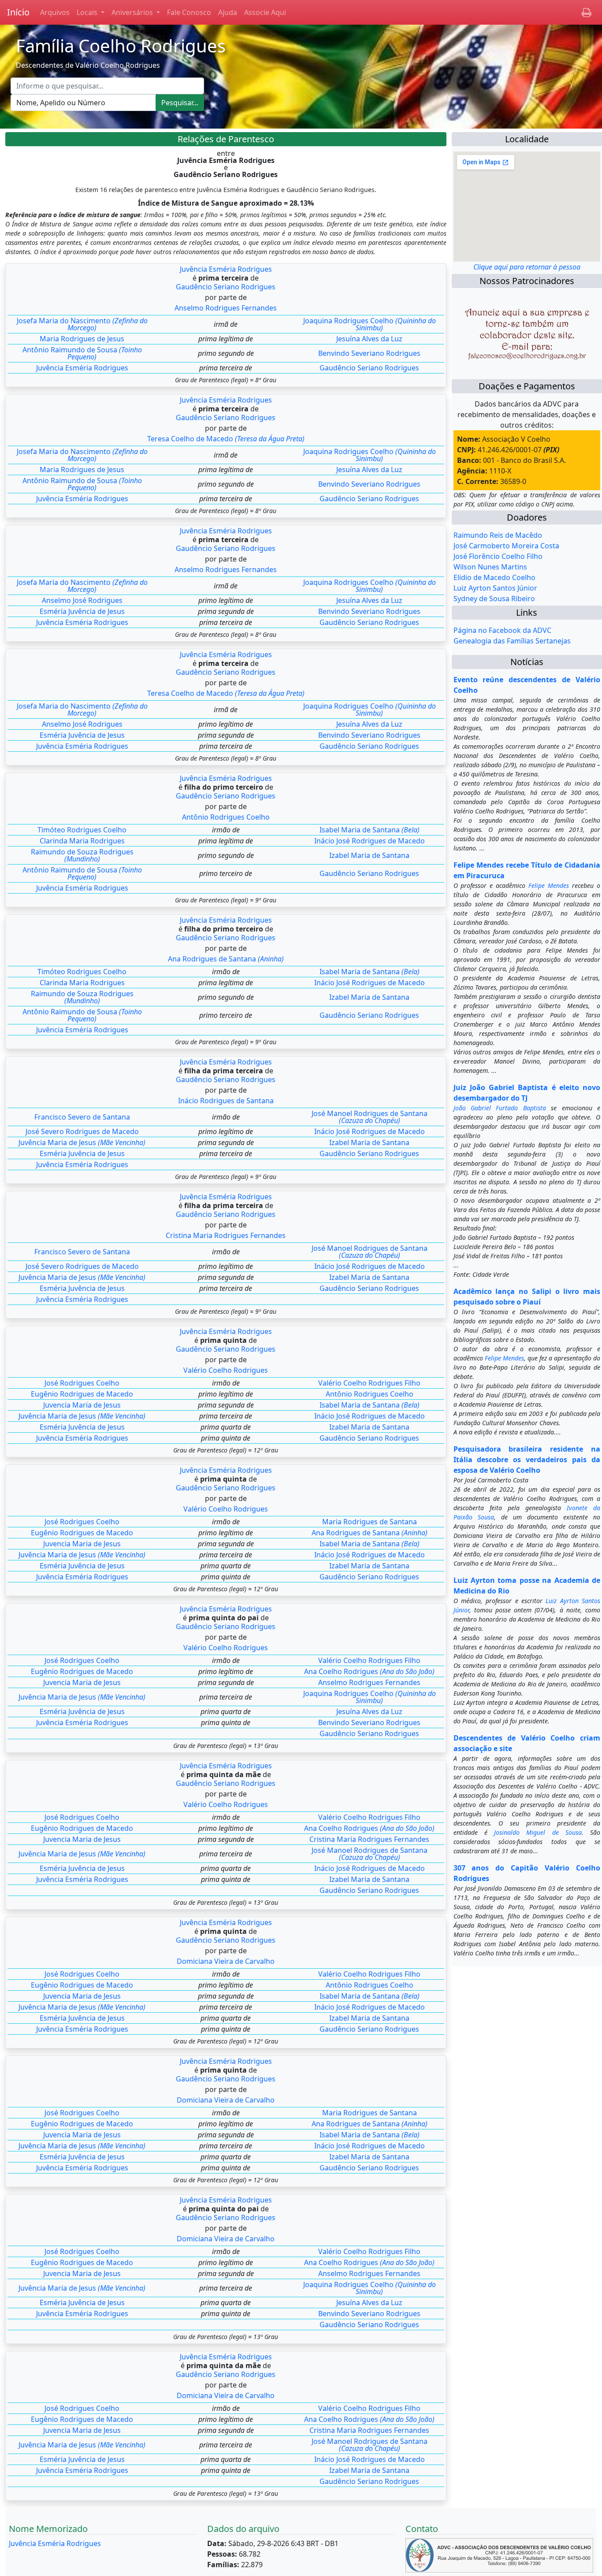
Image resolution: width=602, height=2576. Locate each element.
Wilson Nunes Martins (490, 567)
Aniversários (133, 12)
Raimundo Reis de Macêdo (498, 535)
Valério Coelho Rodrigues (226, 1370)
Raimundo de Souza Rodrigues (82, 855)
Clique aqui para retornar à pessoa (527, 267)
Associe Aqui (265, 12)
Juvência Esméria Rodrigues (226, 269)
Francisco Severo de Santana (82, 1117)
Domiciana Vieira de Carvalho (226, 1961)
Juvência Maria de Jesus (82, 1142)
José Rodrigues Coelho (82, 1383)
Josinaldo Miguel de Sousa (538, 1832)
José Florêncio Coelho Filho (498, 556)
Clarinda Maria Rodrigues (82, 841)
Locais (88, 12)
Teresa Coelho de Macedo (226, 439)
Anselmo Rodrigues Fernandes (226, 308)
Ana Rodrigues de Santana (226, 959)
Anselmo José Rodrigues (82, 600)
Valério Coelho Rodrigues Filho (369, 1383)
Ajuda (228, 12)
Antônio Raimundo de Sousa (82, 353)
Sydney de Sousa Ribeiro (494, 599)
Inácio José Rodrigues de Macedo (370, 841)
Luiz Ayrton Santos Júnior (495, 588)
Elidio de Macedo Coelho (494, 577)
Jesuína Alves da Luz (369, 339)
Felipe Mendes (549, 885)
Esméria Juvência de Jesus (82, 611)
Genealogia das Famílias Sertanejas (512, 641)
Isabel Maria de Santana (370, 830)
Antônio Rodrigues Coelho (226, 817)
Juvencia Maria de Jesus (82, 1405)
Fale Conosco (189, 12)
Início (18, 12)
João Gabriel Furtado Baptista (500, 1108)
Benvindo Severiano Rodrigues (369, 353)
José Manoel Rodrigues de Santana (370, 1117)
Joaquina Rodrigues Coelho (370, 324)
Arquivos (55, 12)
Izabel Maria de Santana (369, 855)
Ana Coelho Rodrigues (369, 1671)
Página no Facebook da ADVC (502, 630)
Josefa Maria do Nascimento (82, 324)
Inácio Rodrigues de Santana (226, 1101)
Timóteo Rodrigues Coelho (82, 830)
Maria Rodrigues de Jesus (82, 339)
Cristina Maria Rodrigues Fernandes (226, 1235)
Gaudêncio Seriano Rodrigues (226, 287)
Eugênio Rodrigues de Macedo (82, 1394)
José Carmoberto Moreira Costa (506, 546)
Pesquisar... (180, 103)
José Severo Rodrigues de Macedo (82, 1131)
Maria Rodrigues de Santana (370, 1522)
